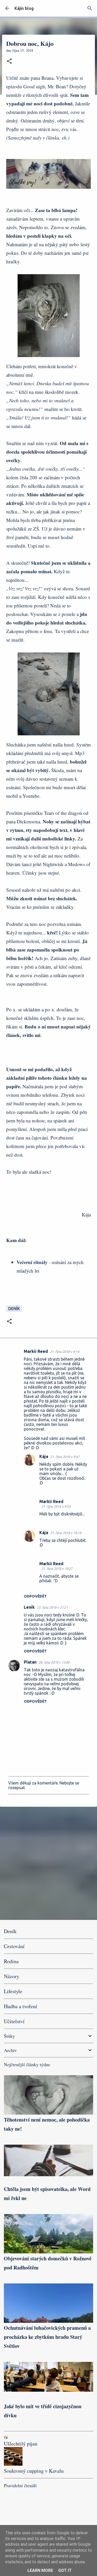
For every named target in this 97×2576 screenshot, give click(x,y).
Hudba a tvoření (21, 2006)
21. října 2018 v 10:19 (66, 1533)
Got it (65, 2570)
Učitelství (14, 2021)
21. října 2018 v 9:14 (65, 1352)
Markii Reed (36, 1351)
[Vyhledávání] (90, 8)
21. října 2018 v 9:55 (56, 1506)
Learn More (40, 2570)
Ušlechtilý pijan (21, 2444)
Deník (14, 1309)
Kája (44, 1456)
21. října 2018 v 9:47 (65, 1457)
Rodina (11, 1961)
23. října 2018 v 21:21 (52, 1607)
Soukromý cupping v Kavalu (34, 2471)
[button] (9, 61)
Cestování (14, 1946)
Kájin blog (24, 8)
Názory (12, 1976)
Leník (29, 1607)
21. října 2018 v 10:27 (57, 1569)
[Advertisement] (48, 1863)
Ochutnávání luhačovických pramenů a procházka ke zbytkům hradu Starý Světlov (47, 2337)
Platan (30, 1662)
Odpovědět (35, 1596)
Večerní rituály (32, 1262)
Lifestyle (13, 1991)
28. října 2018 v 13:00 (54, 1662)
